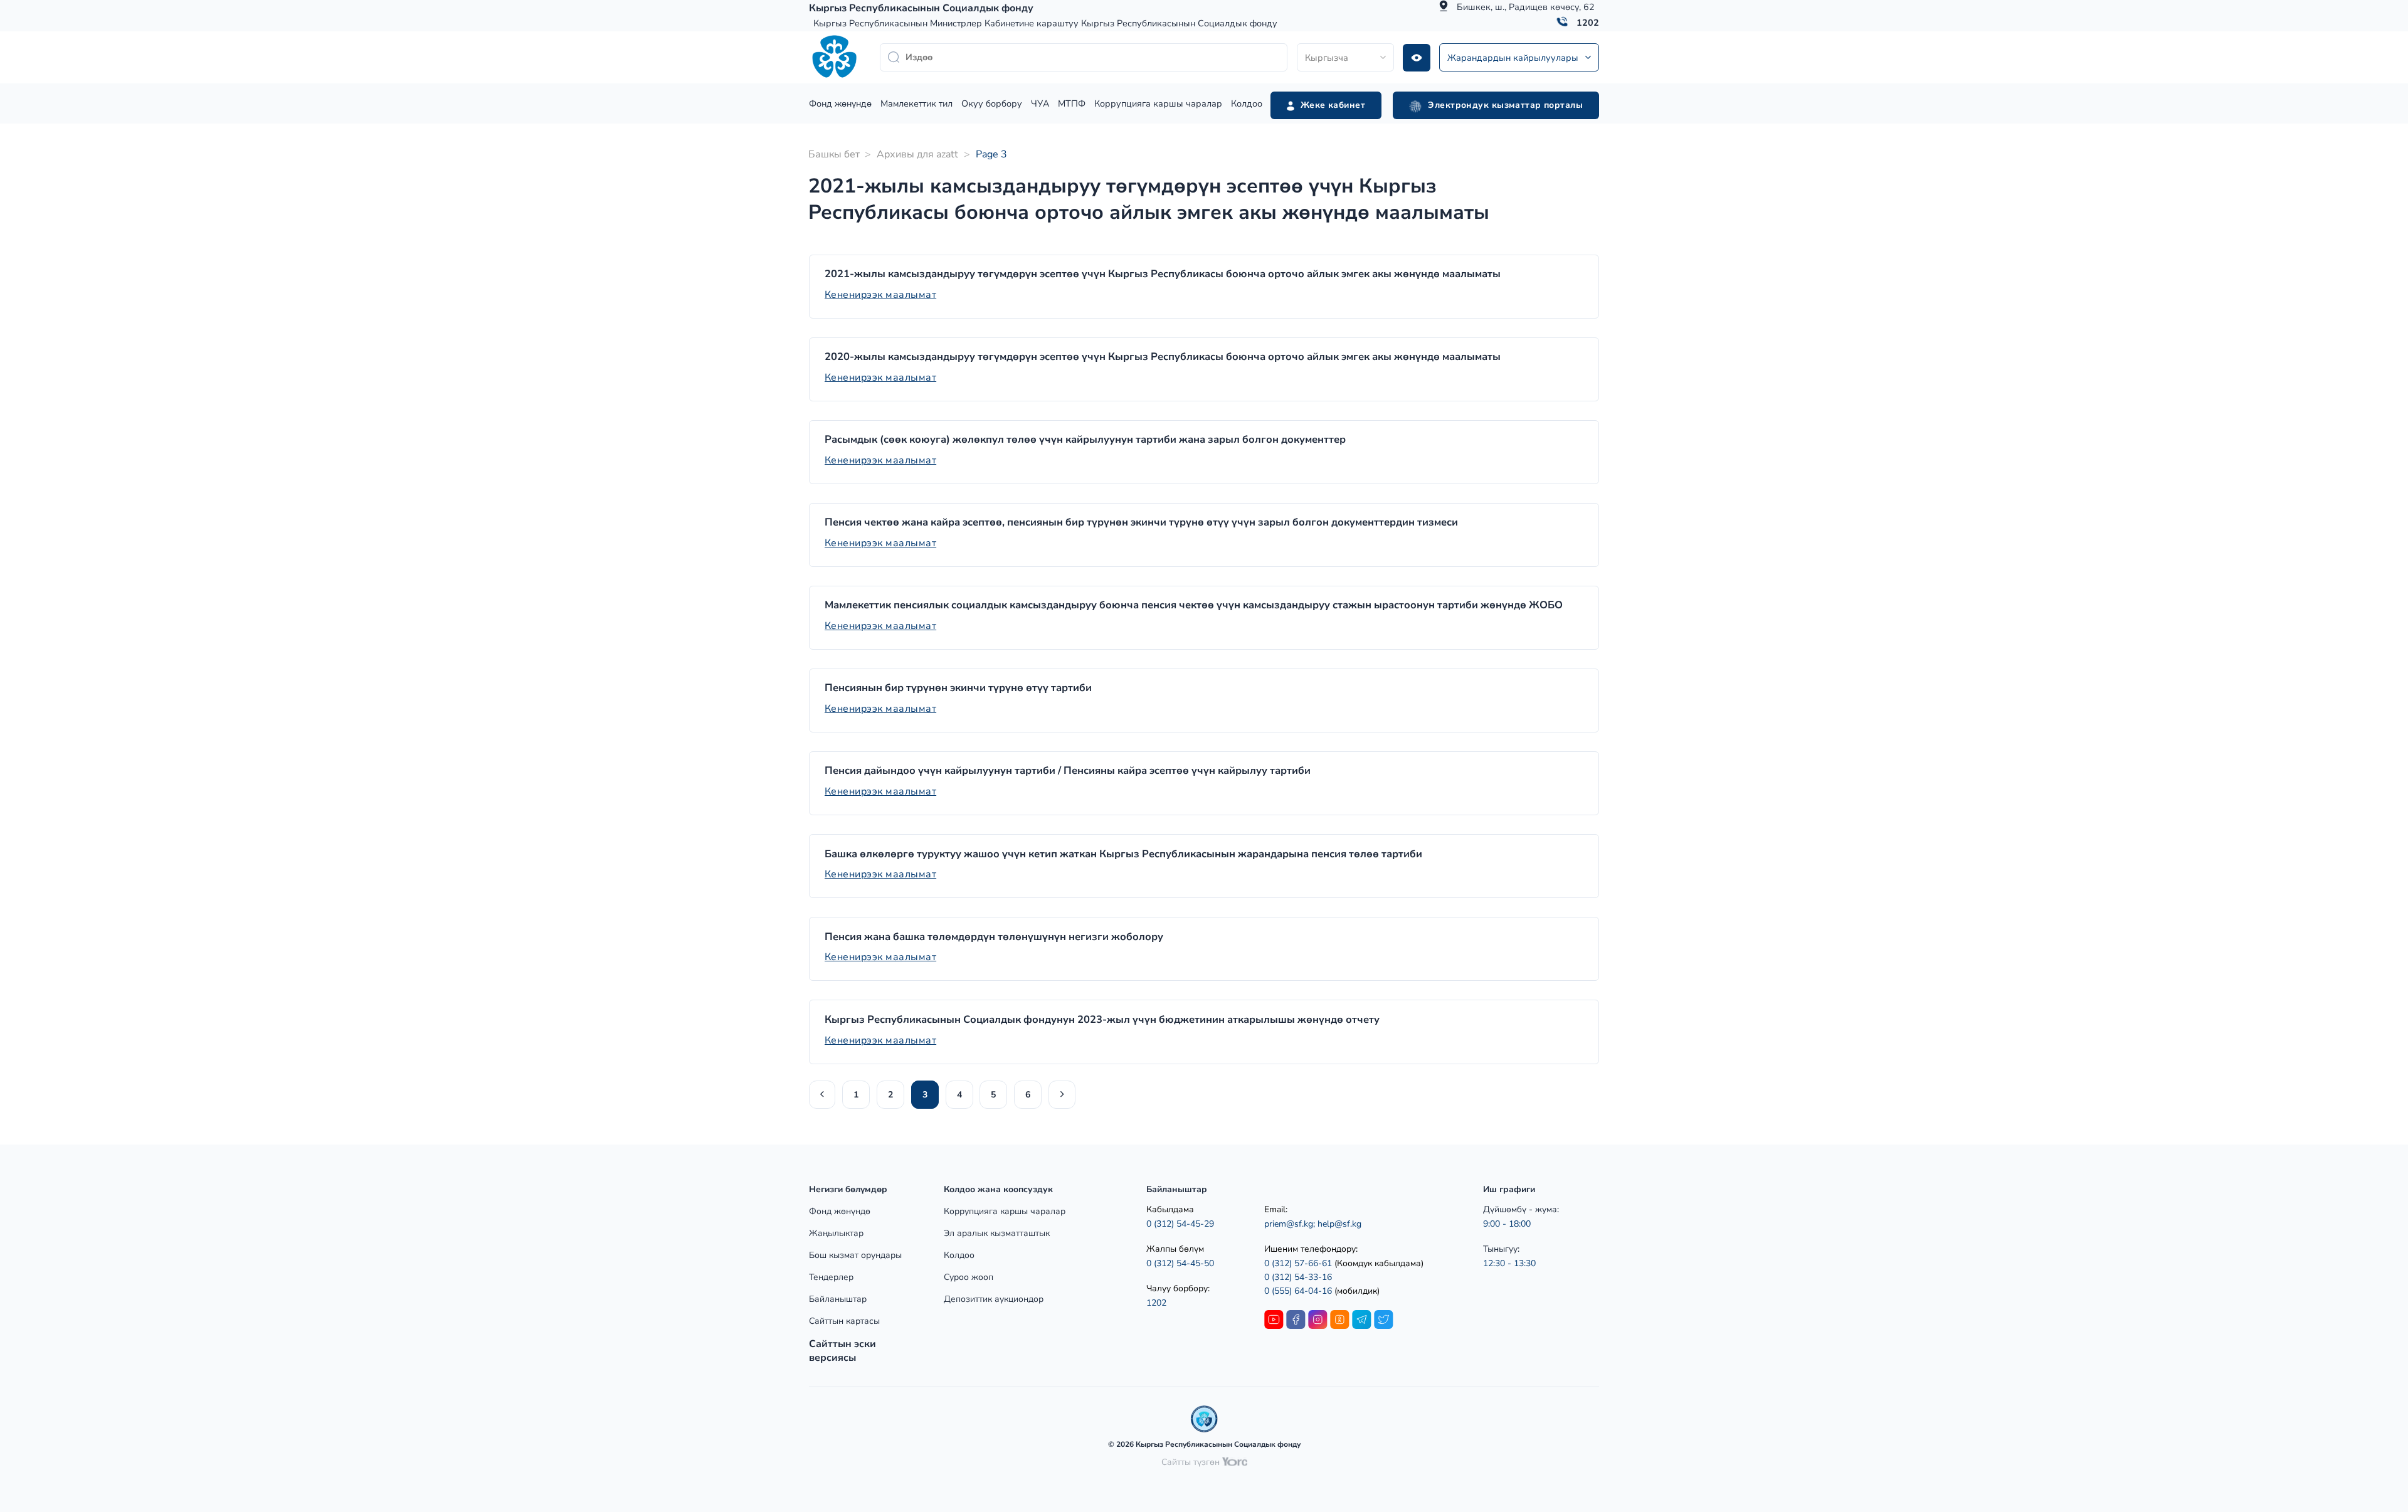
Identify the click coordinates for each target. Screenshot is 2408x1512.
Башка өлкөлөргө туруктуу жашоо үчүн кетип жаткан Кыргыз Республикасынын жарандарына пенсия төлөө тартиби (1123, 854)
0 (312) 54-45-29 (1180, 1224)
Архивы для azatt (917, 154)
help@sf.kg (1339, 1224)
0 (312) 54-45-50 (1180, 1263)
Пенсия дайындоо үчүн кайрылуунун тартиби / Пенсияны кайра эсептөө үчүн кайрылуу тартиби (1068, 771)
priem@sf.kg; (1290, 1224)
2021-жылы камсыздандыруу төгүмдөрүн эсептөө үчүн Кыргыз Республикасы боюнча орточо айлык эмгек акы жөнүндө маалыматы (1163, 274)
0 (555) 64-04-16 (1299, 1291)
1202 (1588, 23)
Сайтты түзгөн (1192, 1462)
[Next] (1062, 1095)
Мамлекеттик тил (916, 103)
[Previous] (822, 1095)
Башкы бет (834, 154)
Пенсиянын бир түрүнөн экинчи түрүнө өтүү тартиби (958, 688)
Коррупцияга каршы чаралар (1158, 103)
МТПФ (1072, 103)
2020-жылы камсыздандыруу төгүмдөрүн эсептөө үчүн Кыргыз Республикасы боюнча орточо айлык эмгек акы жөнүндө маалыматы (1163, 357)
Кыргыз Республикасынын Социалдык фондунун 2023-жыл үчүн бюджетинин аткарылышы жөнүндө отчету (1102, 1020)
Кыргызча (1327, 58)
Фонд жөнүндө (840, 103)
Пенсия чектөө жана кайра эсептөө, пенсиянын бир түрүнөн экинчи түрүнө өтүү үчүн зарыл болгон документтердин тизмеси (1141, 522)
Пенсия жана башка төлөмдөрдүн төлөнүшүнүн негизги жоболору (994, 937)
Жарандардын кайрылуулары (1513, 58)
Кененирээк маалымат (880, 295)
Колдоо (1247, 103)
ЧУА (1040, 103)
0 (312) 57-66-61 (1298, 1263)
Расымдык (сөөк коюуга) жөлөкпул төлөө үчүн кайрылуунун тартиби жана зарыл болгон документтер (1085, 440)
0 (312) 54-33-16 (1298, 1277)
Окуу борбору (992, 103)
